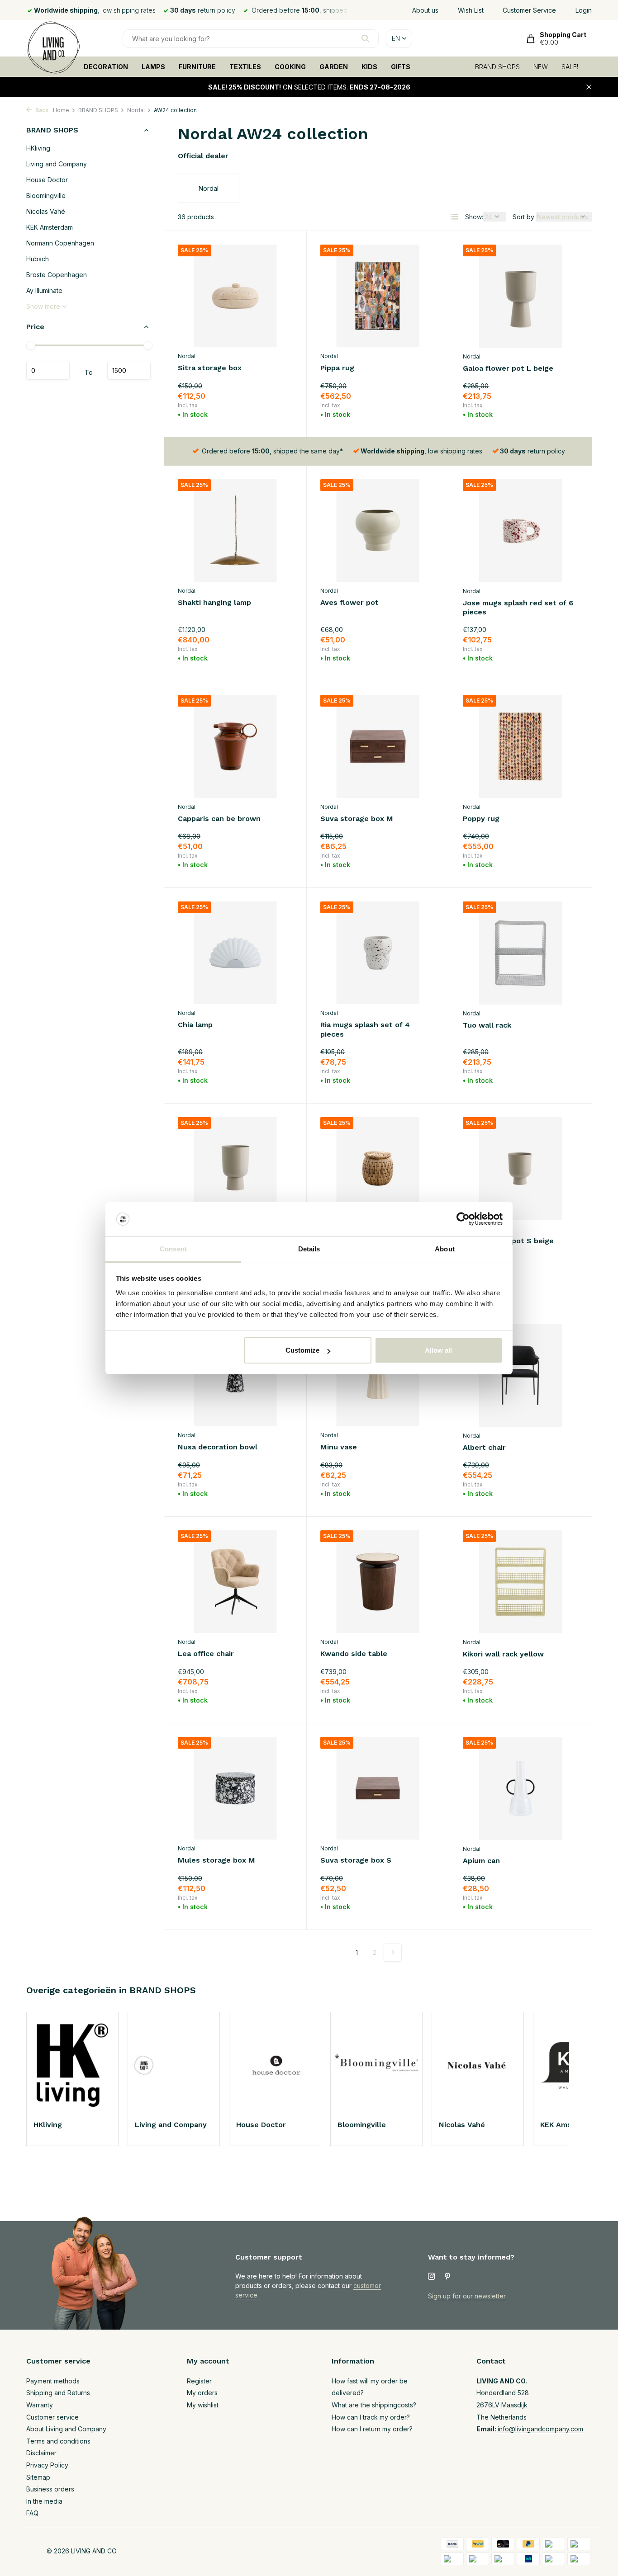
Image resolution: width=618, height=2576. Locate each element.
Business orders (50, 2489)
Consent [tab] (173, 1249)
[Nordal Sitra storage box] (235, 296)
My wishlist (203, 2405)
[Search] (365, 38)
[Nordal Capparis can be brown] (235, 746)
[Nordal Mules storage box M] (235, 1788)
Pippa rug (337, 368)
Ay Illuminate (44, 290)
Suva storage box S (356, 1860)
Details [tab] (309, 1249)
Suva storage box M (357, 819)
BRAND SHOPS (497, 67)
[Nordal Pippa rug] (378, 296)
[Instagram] (432, 2277)
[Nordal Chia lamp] (235, 953)
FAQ (32, 2513)
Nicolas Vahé (46, 211)
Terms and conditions (58, 2441)
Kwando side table (354, 1654)
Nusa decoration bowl (218, 1447)
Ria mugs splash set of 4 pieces (365, 1029)
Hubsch (38, 259)
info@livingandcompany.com (540, 2429)
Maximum (129, 371)
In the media (44, 2501)
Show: (474, 217)
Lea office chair (206, 1654)
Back (41, 110)
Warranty (40, 2405)
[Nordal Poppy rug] (521, 746)
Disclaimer (41, 2453)
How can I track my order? (371, 2417)
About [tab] (445, 1249)
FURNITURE (197, 67)
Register (199, 2381)
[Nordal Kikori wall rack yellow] (521, 1582)
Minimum (48, 371)
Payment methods (53, 2381)
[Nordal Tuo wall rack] (521, 953)
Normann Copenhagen (60, 243)
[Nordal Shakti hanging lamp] (235, 531)
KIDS (369, 67)
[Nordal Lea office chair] (235, 1582)
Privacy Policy (47, 2465)
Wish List (471, 10)
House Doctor (47, 180)
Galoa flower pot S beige (508, 1241)
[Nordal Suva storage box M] (378, 746)
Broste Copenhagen (57, 275)
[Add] (277, 413)
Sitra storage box (210, 368)
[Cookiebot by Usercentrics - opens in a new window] (463, 1219)
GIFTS (401, 67)
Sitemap (38, 2477)
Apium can (481, 1861)
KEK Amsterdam (50, 227)
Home (61, 110)
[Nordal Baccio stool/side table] (378, 1168)
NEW (541, 67)
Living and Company (57, 164)
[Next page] (393, 1953)
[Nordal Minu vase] (378, 1375)
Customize (302, 1350)
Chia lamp (195, 1025)
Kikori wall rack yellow (503, 1654)
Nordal (136, 110)
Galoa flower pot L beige (508, 368)
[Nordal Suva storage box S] (378, 1788)
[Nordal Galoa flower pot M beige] (235, 1168)
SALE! (570, 67)
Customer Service (529, 10)
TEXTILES (245, 67)
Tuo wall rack (487, 1025)
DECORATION (106, 67)
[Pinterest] (448, 2277)
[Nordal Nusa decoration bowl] (235, 1375)
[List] (454, 217)
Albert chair (484, 1447)
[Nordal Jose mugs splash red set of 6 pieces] (521, 531)
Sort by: (524, 217)
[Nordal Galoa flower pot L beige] (521, 296)
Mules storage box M (216, 1860)
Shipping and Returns (58, 2393)
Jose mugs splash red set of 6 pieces (518, 608)
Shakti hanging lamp (214, 602)
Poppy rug (481, 819)
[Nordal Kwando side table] (378, 1582)
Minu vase (339, 1447)
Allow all (438, 1350)
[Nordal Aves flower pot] (378, 531)
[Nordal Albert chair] (521, 1375)
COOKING (290, 67)
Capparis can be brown (219, 819)
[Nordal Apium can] (521, 1788)
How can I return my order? (372, 2429)
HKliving (38, 148)
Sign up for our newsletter (467, 2296)
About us (425, 10)
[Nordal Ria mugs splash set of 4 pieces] (378, 953)
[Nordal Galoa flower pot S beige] (521, 1169)
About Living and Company (66, 2429)
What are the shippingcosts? (374, 2405)
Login (584, 10)
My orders (202, 2393)
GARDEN (334, 67)
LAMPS (153, 67)
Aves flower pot (349, 602)
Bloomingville (46, 196)
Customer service (52, 2417)
